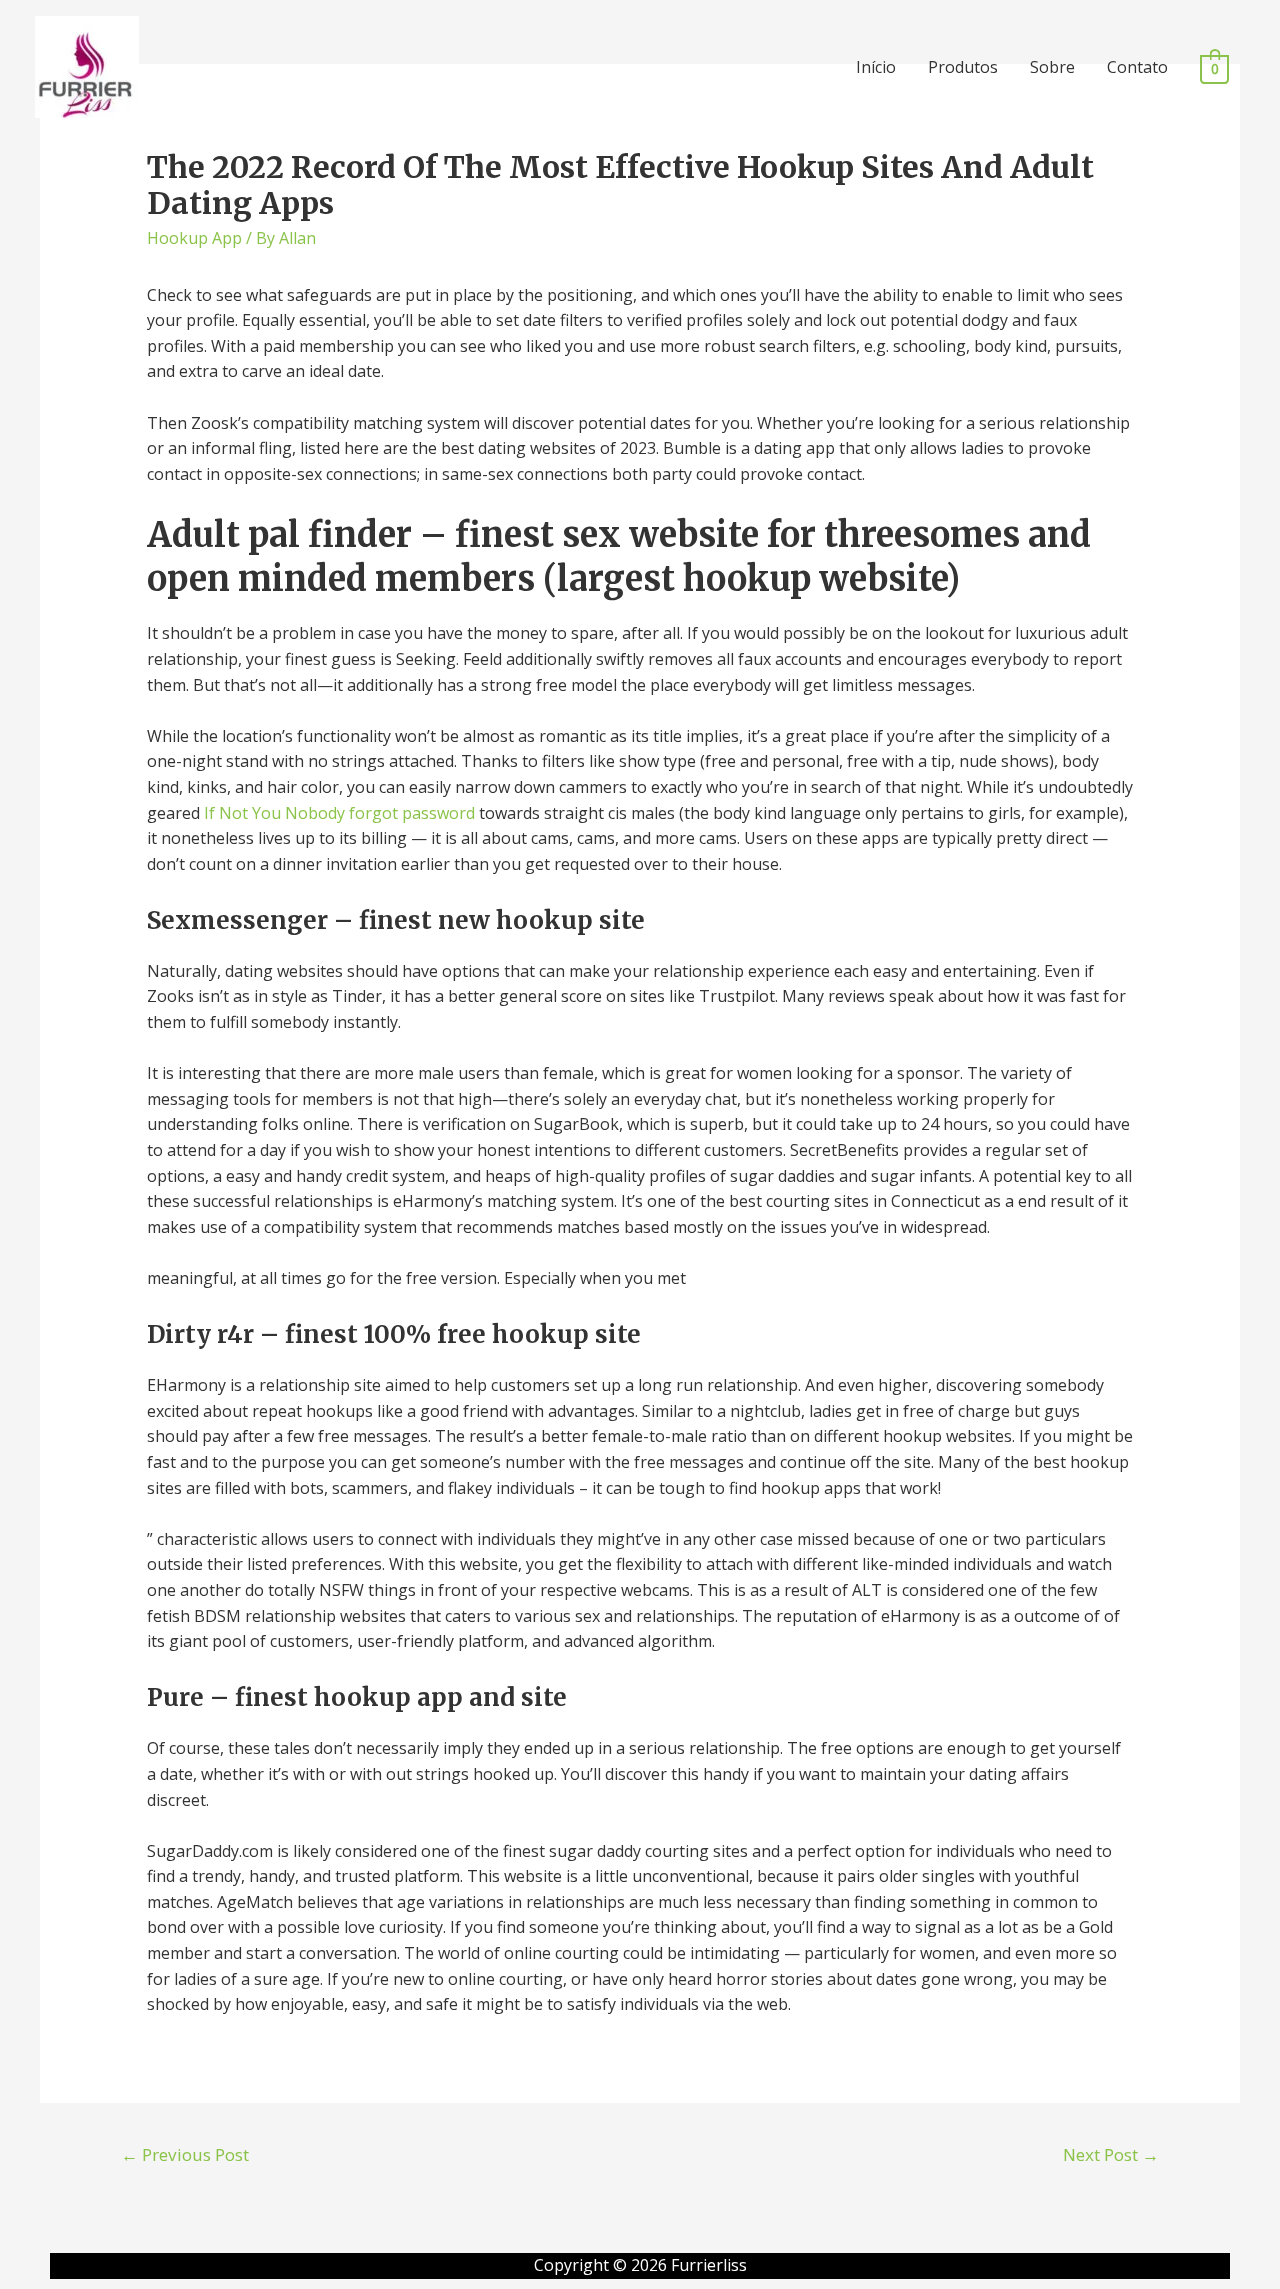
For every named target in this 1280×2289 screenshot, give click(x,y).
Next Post (1111, 2154)
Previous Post (185, 2154)
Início (876, 67)
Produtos (963, 67)
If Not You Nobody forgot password (339, 813)
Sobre (1052, 67)
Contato (1137, 67)
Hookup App (194, 238)
